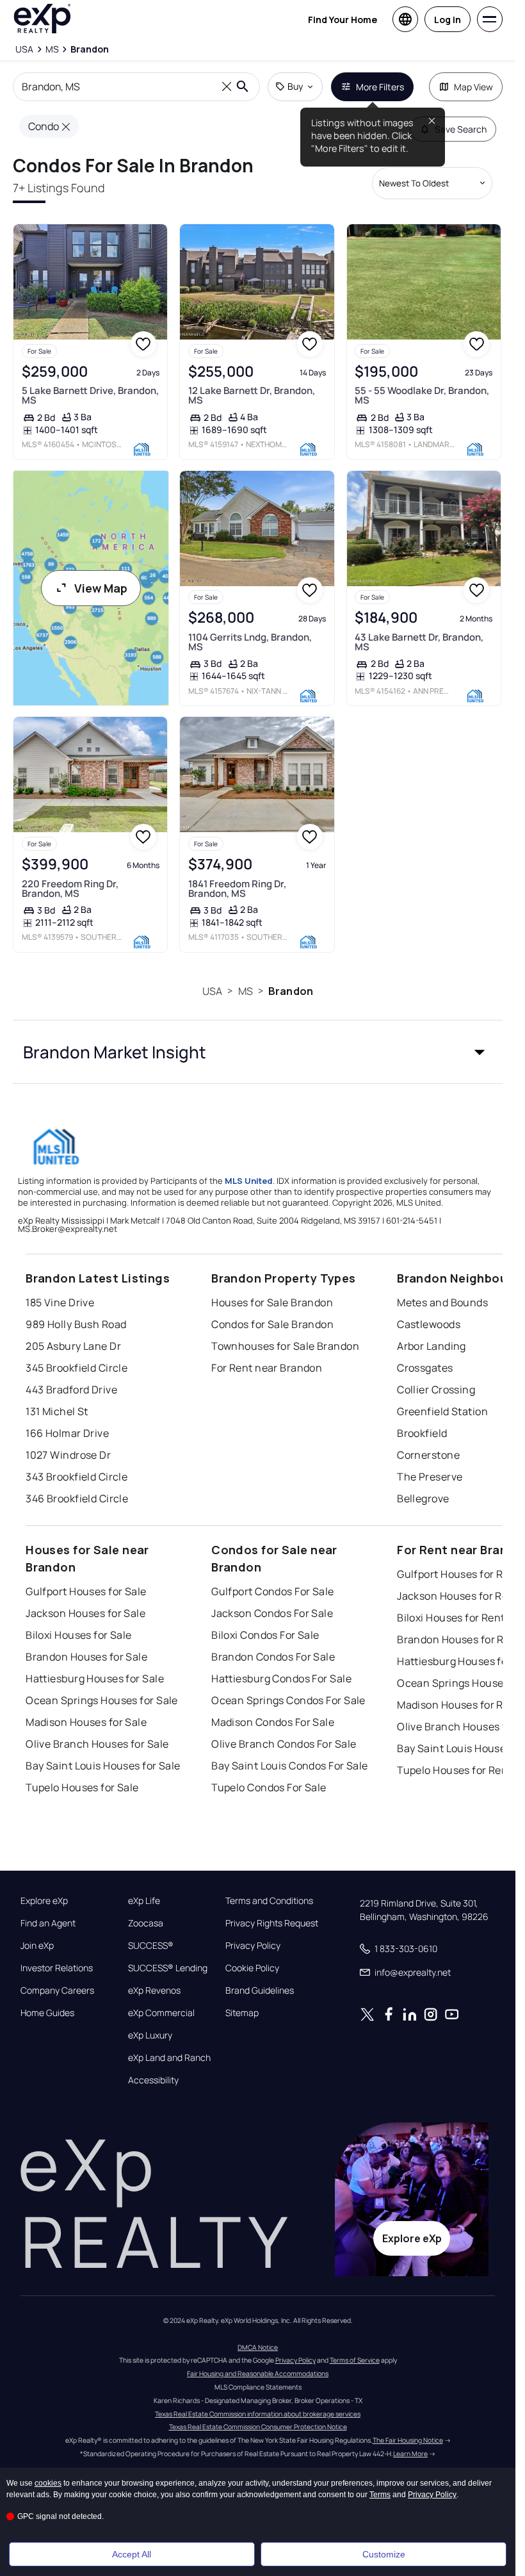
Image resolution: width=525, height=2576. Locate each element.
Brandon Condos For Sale (273, 1657)
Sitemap (242, 2013)
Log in (448, 20)
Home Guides (47, 2013)
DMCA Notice (258, 2347)
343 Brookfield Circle (77, 1477)
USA (212, 991)
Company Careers (57, 1990)
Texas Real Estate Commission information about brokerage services (258, 2414)
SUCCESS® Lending (168, 1968)
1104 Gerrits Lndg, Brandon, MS (250, 642)
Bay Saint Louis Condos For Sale (290, 1766)
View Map (101, 588)
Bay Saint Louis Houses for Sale (103, 1766)
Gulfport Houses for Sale (86, 1591)
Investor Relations (57, 1968)
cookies (48, 2483)
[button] (258, 1052)
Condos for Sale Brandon (272, 1324)
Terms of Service (355, 2360)
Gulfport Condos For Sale (273, 1591)
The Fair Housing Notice (408, 2440)
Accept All (132, 2554)
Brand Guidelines (260, 1990)
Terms (380, 2495)
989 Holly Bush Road (76, 1324)
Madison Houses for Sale (86, 1722)
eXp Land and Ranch (169, 2058)
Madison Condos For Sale (273, 1722)
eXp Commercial (161, 2013)
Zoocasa (146, 1923)
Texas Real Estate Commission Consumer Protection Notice (258, 2427)
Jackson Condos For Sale (272, 1613)
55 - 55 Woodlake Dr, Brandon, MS (422, 395)
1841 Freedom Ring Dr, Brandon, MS (237, 889)
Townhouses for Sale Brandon (285, 1346)
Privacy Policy (253, 1946)
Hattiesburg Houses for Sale (95, 1678)
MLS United (249, 1181)
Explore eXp (44, 1901)
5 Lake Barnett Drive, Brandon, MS (90, 395)
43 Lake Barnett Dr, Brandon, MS (419, 642)
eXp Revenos (154, 1990)
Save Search (461, 129)
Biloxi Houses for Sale (79, 1635)
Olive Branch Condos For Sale (284, 1744)
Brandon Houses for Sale (86, 1657)
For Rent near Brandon (267, 1368)
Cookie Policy (252, 1968)
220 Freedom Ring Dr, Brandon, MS (70, 889)
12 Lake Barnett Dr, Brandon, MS (252, 395)
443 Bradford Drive (71, 1390)
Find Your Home (343, 20)
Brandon (291, 991)
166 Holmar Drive (67, 1433)
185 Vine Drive (60, 1302)
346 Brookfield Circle (77, 1498)
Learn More (410, 2454)
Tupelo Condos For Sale (269, 1787)
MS (246, 991)
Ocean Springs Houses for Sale (102, 1700)
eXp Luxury (150, 2035)
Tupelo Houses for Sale (82, 1787)
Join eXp (37, 1946)
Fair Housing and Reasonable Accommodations (258, 2374)
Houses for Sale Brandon (272, 1302)
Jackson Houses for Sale (85, 1613)
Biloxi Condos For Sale (265, 1635)
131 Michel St (57, 1411)
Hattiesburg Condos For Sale (281, 1678)
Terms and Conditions (269, 1901)
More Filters (380, 87)
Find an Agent (48, 1923)
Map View (473, 87)
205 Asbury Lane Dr (73, 1346)
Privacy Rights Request (272, 1923)
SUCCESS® (151, 1946)
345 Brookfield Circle (77, 1368)
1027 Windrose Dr (68, 1455)
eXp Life (144, 1901)
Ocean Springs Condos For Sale (288, 1700)
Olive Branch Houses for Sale (97, 1744)
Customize (384, 2554)
